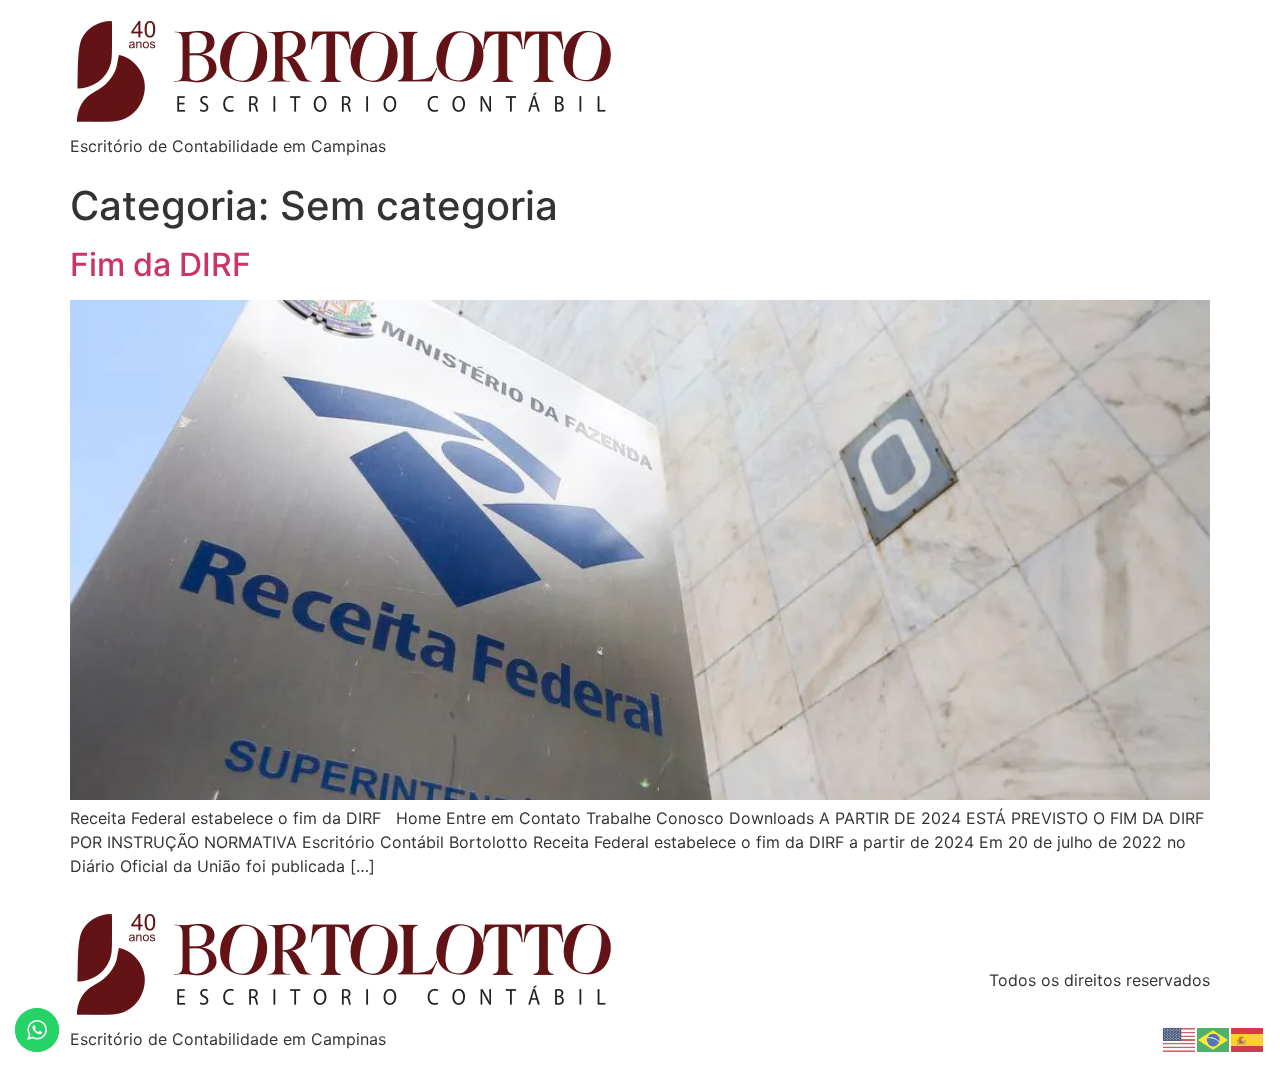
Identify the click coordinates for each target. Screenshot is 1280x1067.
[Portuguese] (1214, 1038)
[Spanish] (1248, 1038)
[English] (1180, 1038)
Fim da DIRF (160, 264)
